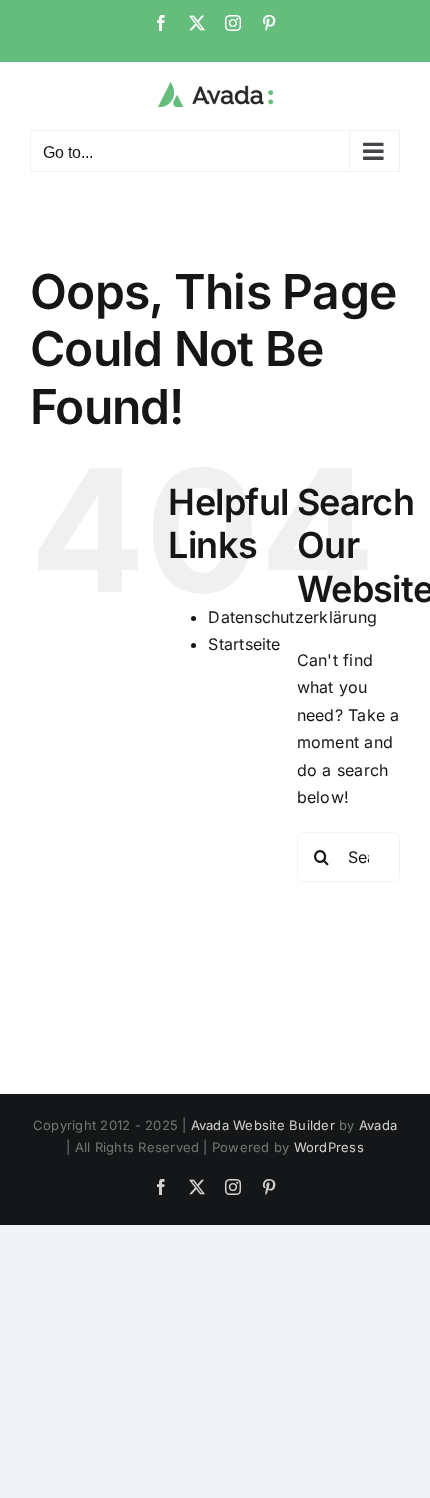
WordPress (329, 1147)
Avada (378, 1125)
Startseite (244, 644)
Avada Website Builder (263, 1125)
